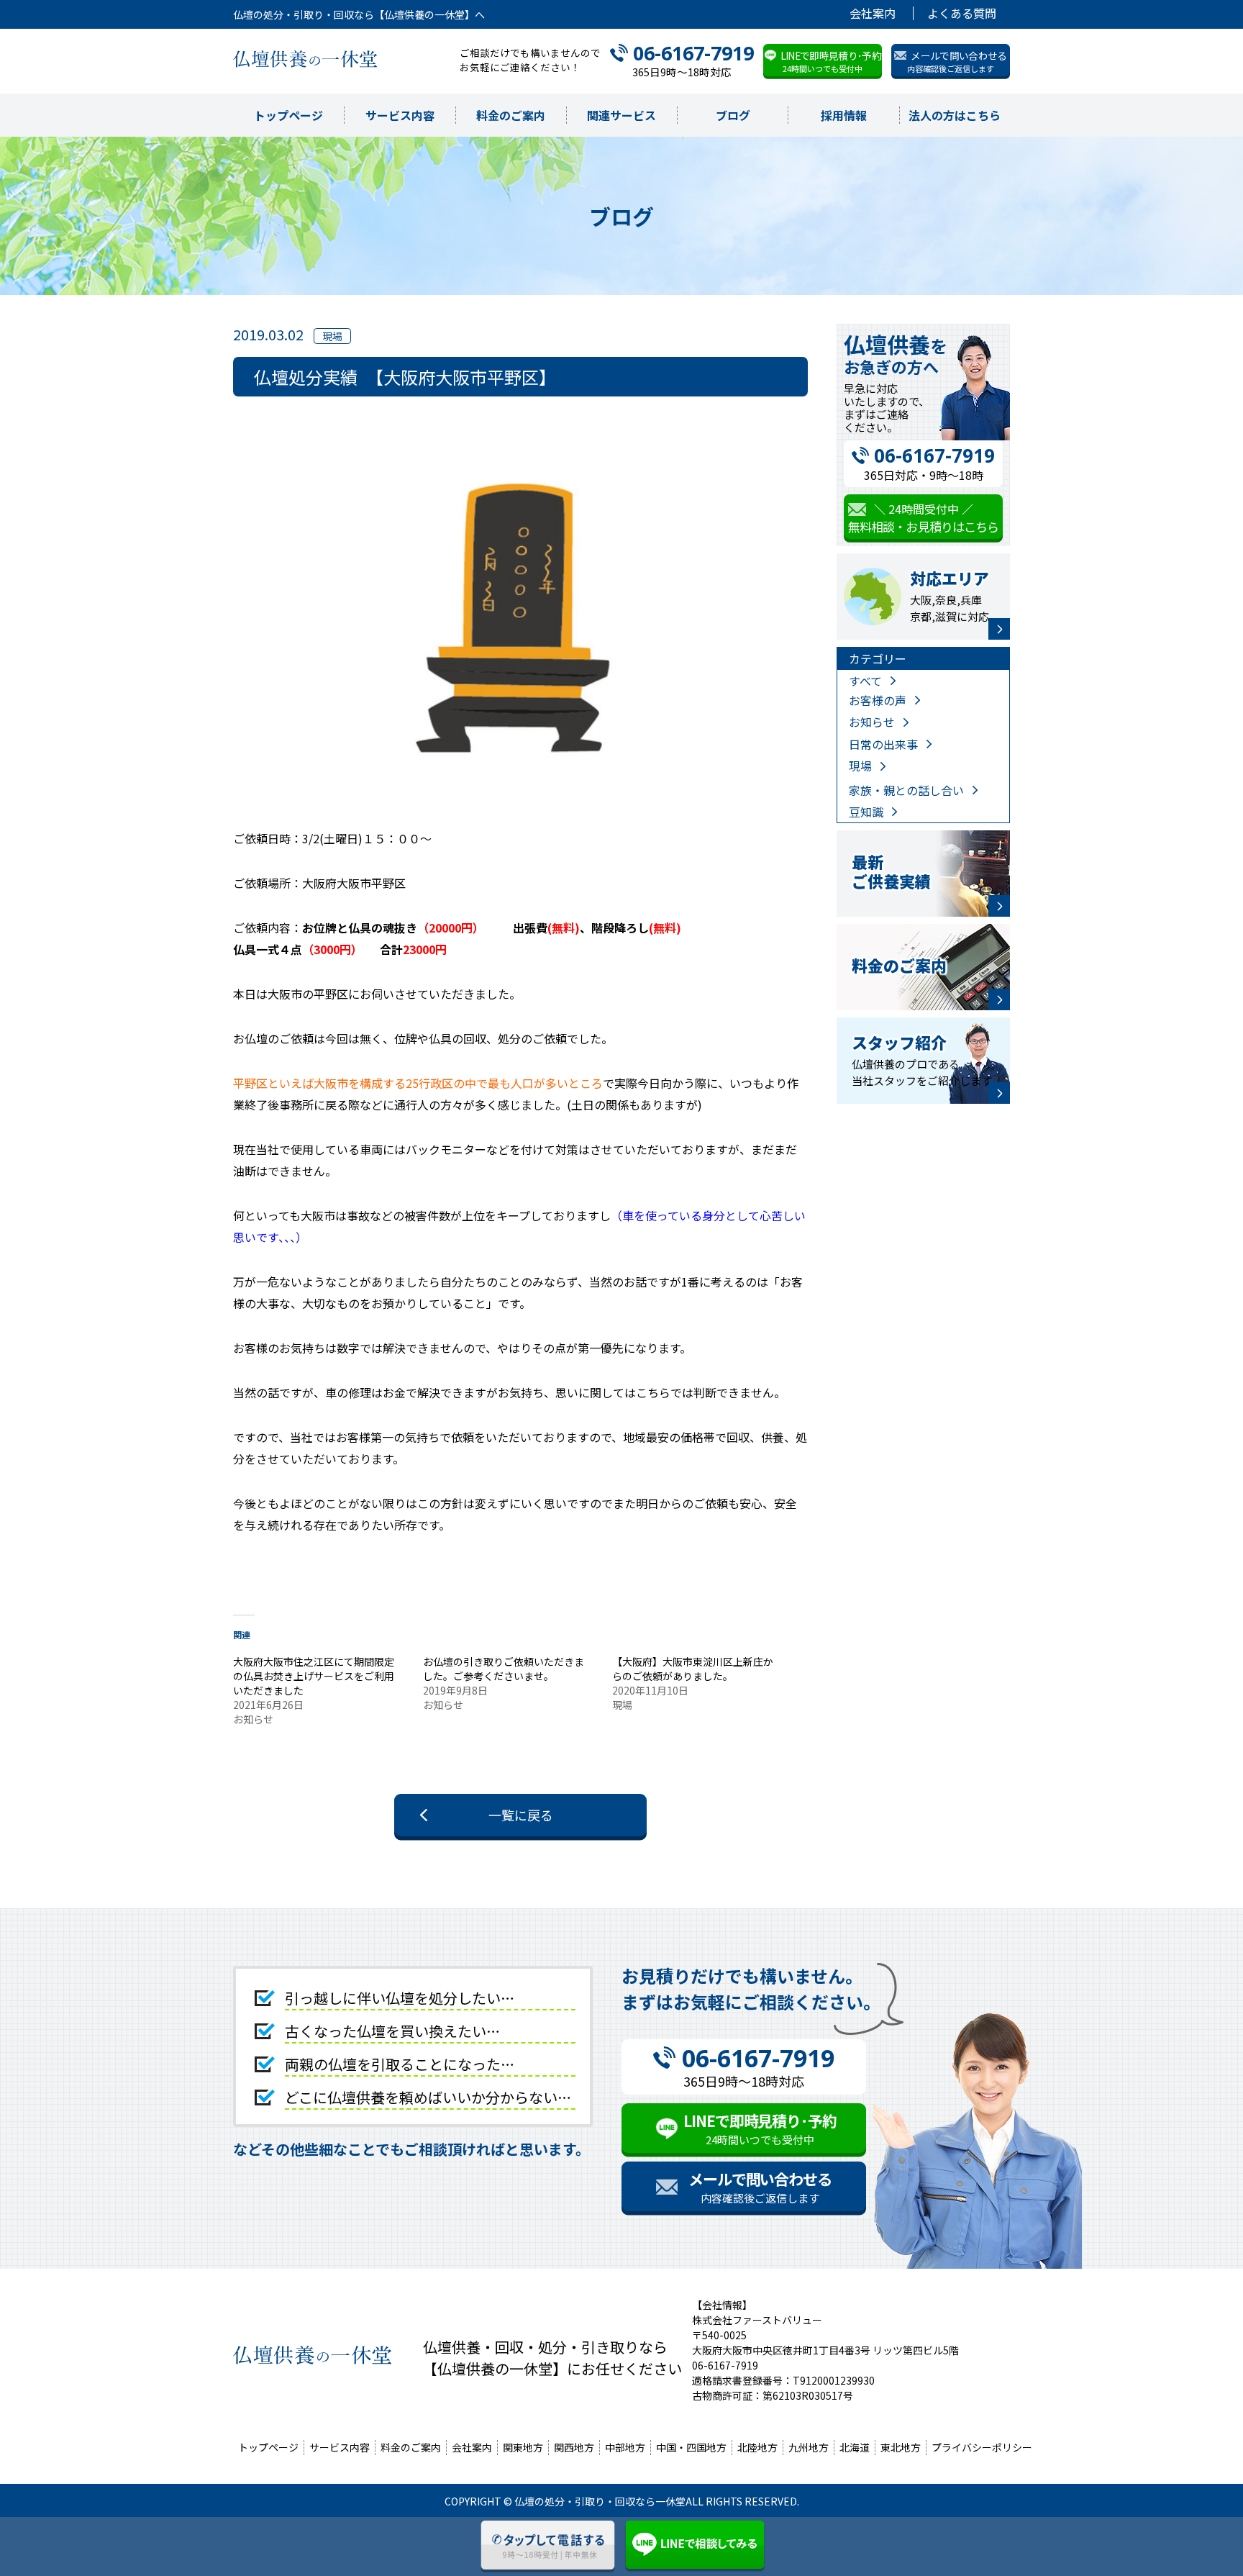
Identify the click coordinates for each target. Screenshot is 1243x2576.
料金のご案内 (511, 115)
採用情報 (844, 115)
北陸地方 (757, 2447)
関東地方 (523, 2447)
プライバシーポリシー (982, 2447)
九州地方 (809, 2447)
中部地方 (625, 2447)
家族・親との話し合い (906, 790)
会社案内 (873, 13)
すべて (865, 681)
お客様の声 (878, 700)
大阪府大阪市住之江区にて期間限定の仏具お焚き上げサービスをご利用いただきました (314, 1676)
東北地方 (901, 2447)
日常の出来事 (883, 744)
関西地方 (574, 2447)
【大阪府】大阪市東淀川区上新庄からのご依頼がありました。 (693, 1669)
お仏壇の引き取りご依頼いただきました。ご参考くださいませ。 (504, 1669)
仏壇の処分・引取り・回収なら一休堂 (600, 2501)
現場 (860, 766)
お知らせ (872, 722)
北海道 (855, 2447)
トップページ (288, 115)
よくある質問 (962, 13)
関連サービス (621, 115)
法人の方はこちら (955, 115)
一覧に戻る (521, 1815)
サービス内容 (400, 115)
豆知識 (866, 812)
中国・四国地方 (691, 2447)
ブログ (733, 115)
